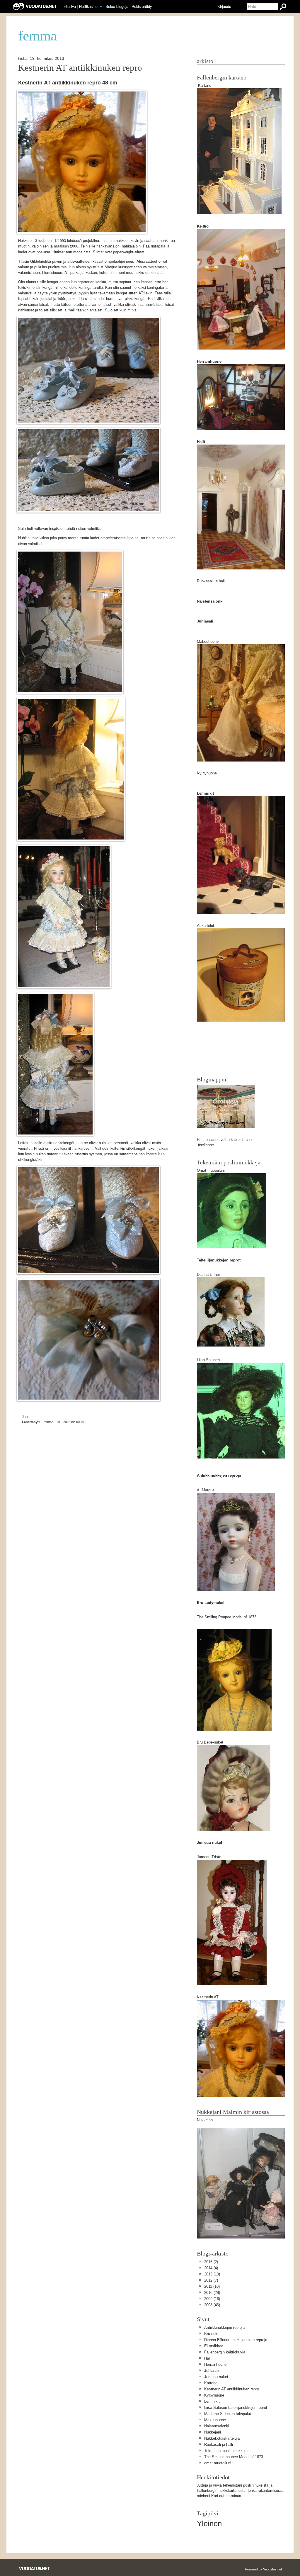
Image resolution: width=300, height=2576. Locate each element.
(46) (212, 2305)
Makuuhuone (208, 641)
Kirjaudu (224, 6)
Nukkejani (213, 2432)
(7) (211, 2280)
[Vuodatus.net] (35, 2569)
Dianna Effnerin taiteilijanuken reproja (236, 2340)
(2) (211, 2262)
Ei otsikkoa (214, 2346)
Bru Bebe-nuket (210, 1742)
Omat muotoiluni (211, 1170)
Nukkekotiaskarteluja (222, 2438)
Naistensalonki (217, 2426)
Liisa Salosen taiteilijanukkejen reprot (236, 2408)
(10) (212, 2286)
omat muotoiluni (218, 2463)
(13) (212, 2274)
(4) (211, 2268)
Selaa (117, 6)
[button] (101, 7)
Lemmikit (212, 2401)
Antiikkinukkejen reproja (224, 2327)
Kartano (205, 85)
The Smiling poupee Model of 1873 (234, 2457)
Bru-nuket (212, 2334)
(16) (212, 2299)
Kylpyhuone (207, 773)
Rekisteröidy (142, 6)
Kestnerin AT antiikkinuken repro (80, 68)
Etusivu (70, 6)
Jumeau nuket (216, 2377)
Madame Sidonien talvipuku (228, 2414)
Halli (208, 2358)
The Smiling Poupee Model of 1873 (227, 1617)
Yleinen (209, 2524)
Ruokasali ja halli (211, 581)
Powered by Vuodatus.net (264, 2569)
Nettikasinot (89, 6)
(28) (212, 2293)
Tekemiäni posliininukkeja (226, 2451)
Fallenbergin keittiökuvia (225, 2352)
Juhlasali (212, 2371)
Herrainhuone (215, 2364)
